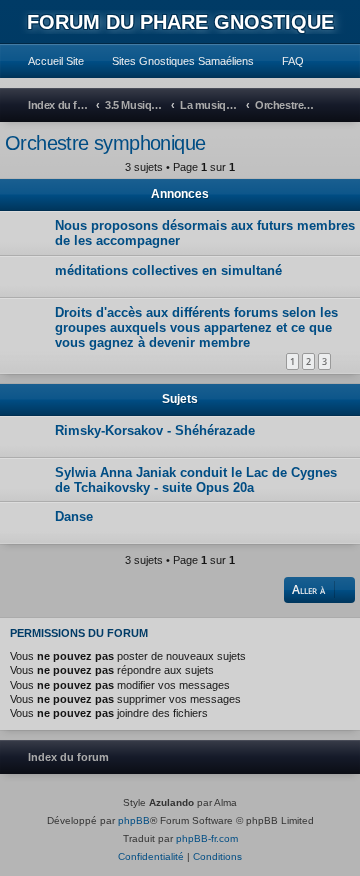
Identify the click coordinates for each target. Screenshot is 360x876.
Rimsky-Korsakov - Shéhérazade (155, 430)
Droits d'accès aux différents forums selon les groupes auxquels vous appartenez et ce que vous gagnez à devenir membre (196, 327)
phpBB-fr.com (207, 838)
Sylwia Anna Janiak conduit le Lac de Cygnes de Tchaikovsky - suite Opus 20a (196, 480)
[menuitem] (47, 61)
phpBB (134, 820)
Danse (74, 516)
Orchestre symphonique (105, 143)
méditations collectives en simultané (168, 270)
